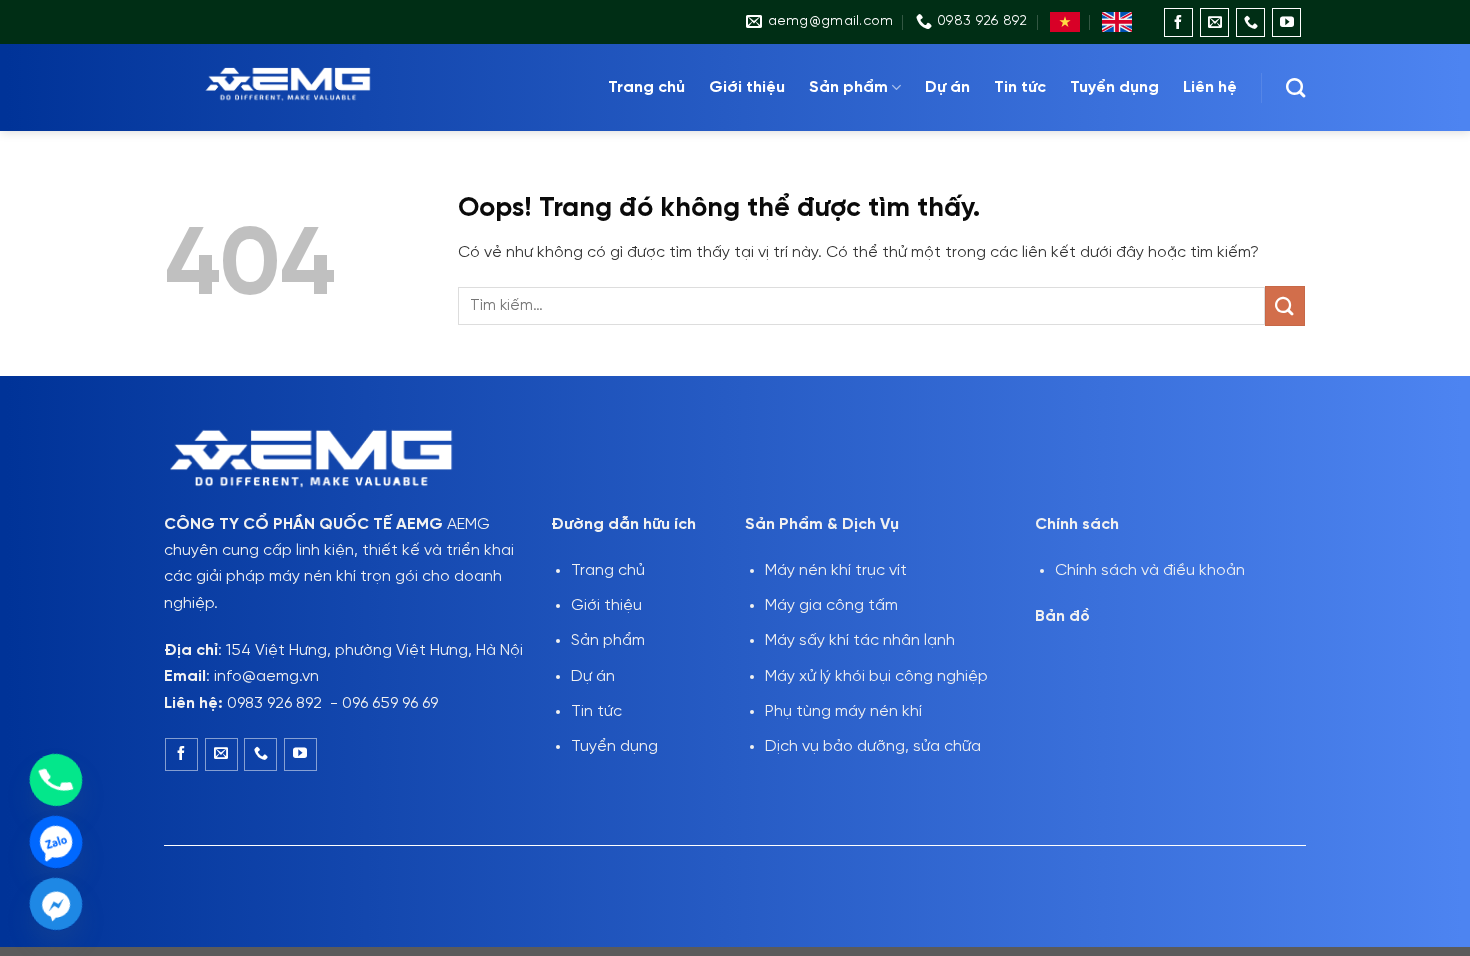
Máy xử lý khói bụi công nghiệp (876, 676)
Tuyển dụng (1114, 87)
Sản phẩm (848, 87)
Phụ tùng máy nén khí (843, 711)
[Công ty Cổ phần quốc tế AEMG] (315, 87)
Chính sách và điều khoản (1150, 570)
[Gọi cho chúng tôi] (1250, 22)
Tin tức (1020, 87)
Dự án (947, 87)
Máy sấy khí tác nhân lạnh (860, 640)
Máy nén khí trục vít (836, 570)
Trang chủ (646, 87)
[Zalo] (56, 842)
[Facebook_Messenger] (56, 904)
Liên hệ (1210, 87)
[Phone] (56, 780)
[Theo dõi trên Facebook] (1178, 22)
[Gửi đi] (1285, 305)
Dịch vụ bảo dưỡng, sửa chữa (873, 746)
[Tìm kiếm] (1295, 87)
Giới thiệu (747, 87)
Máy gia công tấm (831, 605)
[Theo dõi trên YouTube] (1286, 22)
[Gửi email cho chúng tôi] (1214, 22)
